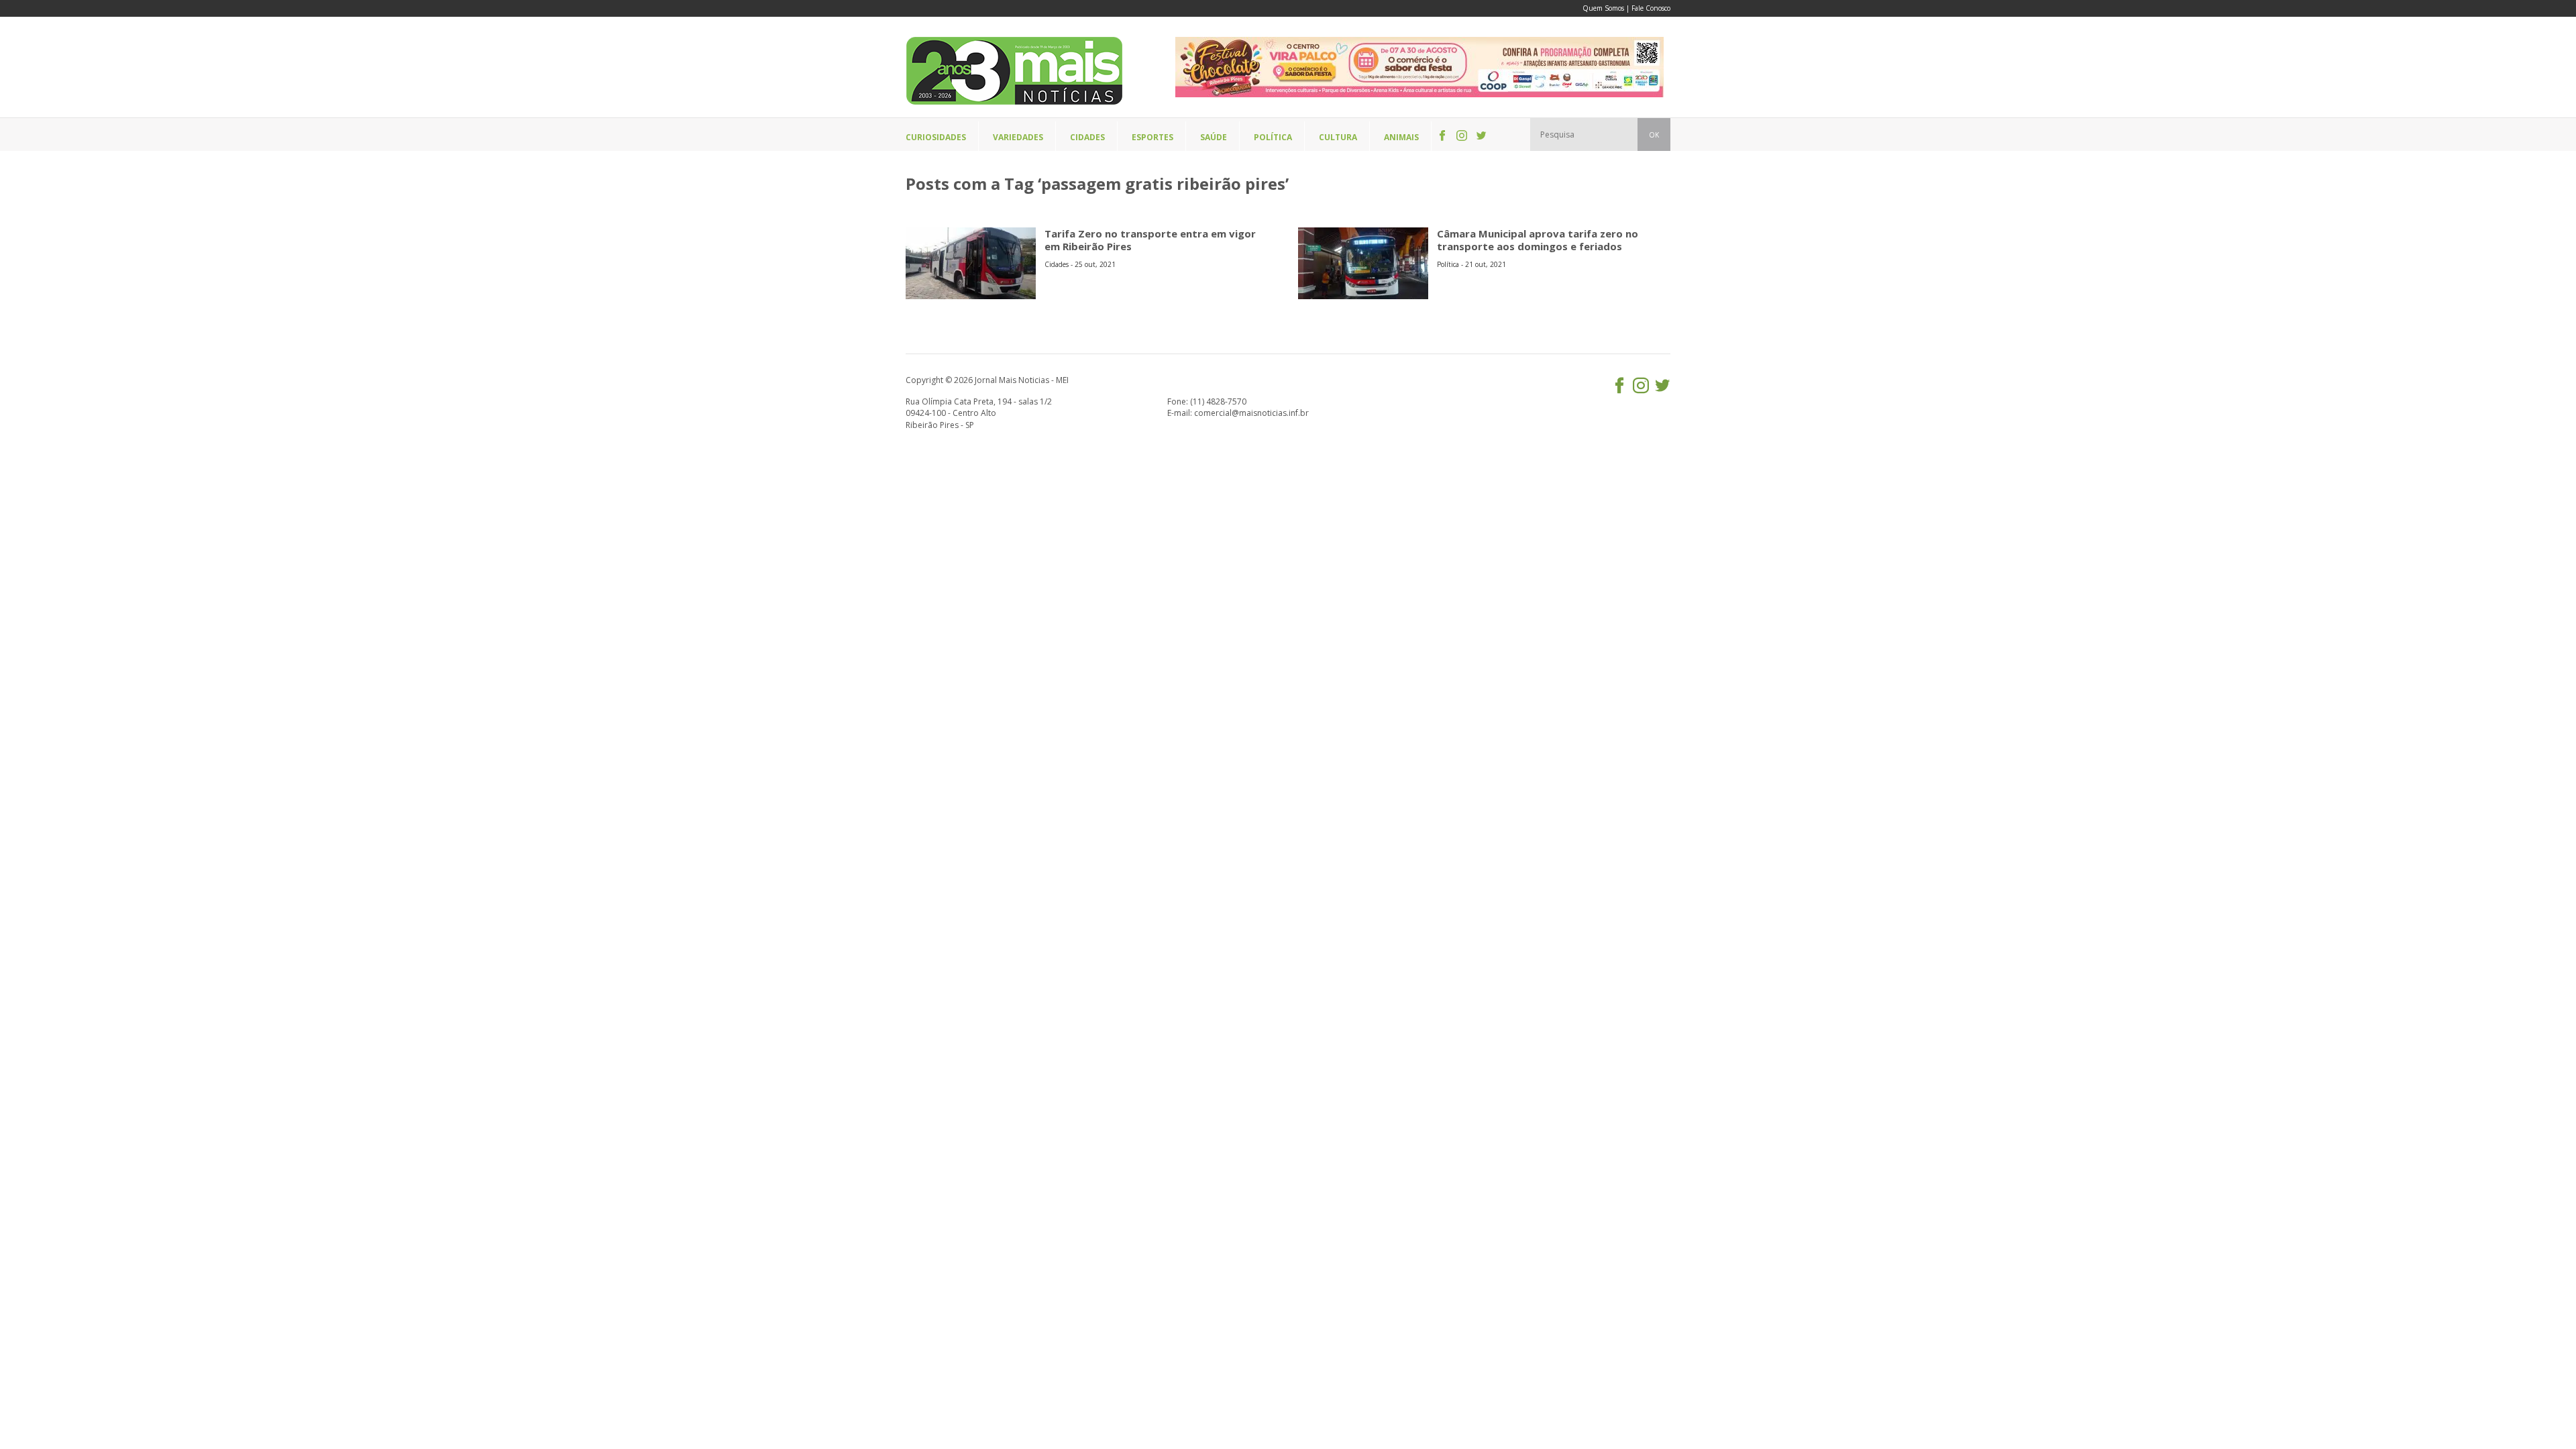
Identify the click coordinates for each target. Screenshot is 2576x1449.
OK (1654, 135)
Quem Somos (1603, 8)
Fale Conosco (1651, 8)
